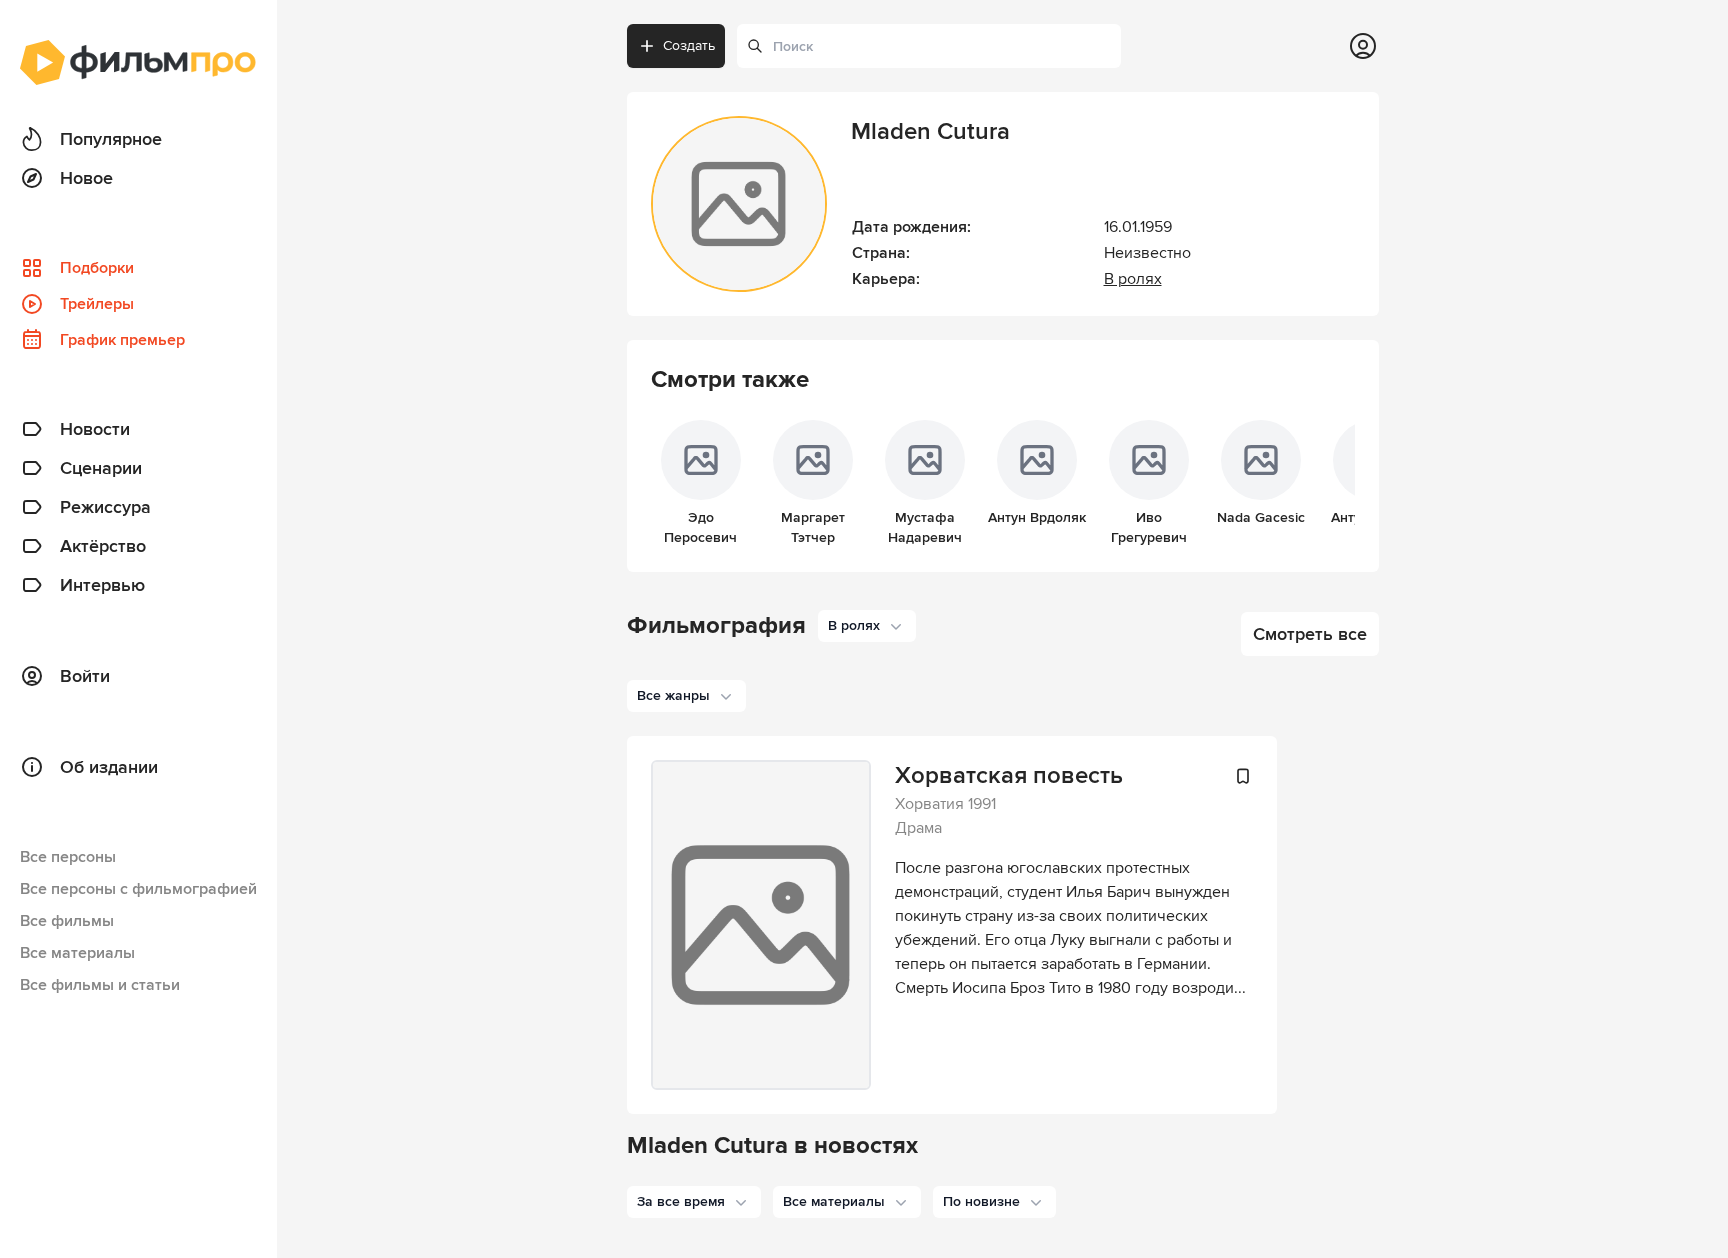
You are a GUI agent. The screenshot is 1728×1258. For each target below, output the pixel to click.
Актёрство (103, 546)
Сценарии (101, 468)
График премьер (122, 340)
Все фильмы (67, 921)
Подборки (97, 268)
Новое (86, 178)
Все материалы (77, 953)
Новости (95, 429)
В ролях (1133, 279)
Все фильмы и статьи (100, 985)
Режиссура (105, 507)
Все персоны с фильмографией (138, 889)
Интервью (102, 585)
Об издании (109, 767)
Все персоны (68, 857)
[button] (694, 1202)
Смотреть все (1310, 634)
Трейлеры (97, 304)
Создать (689, 45)
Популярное (111, 139)
